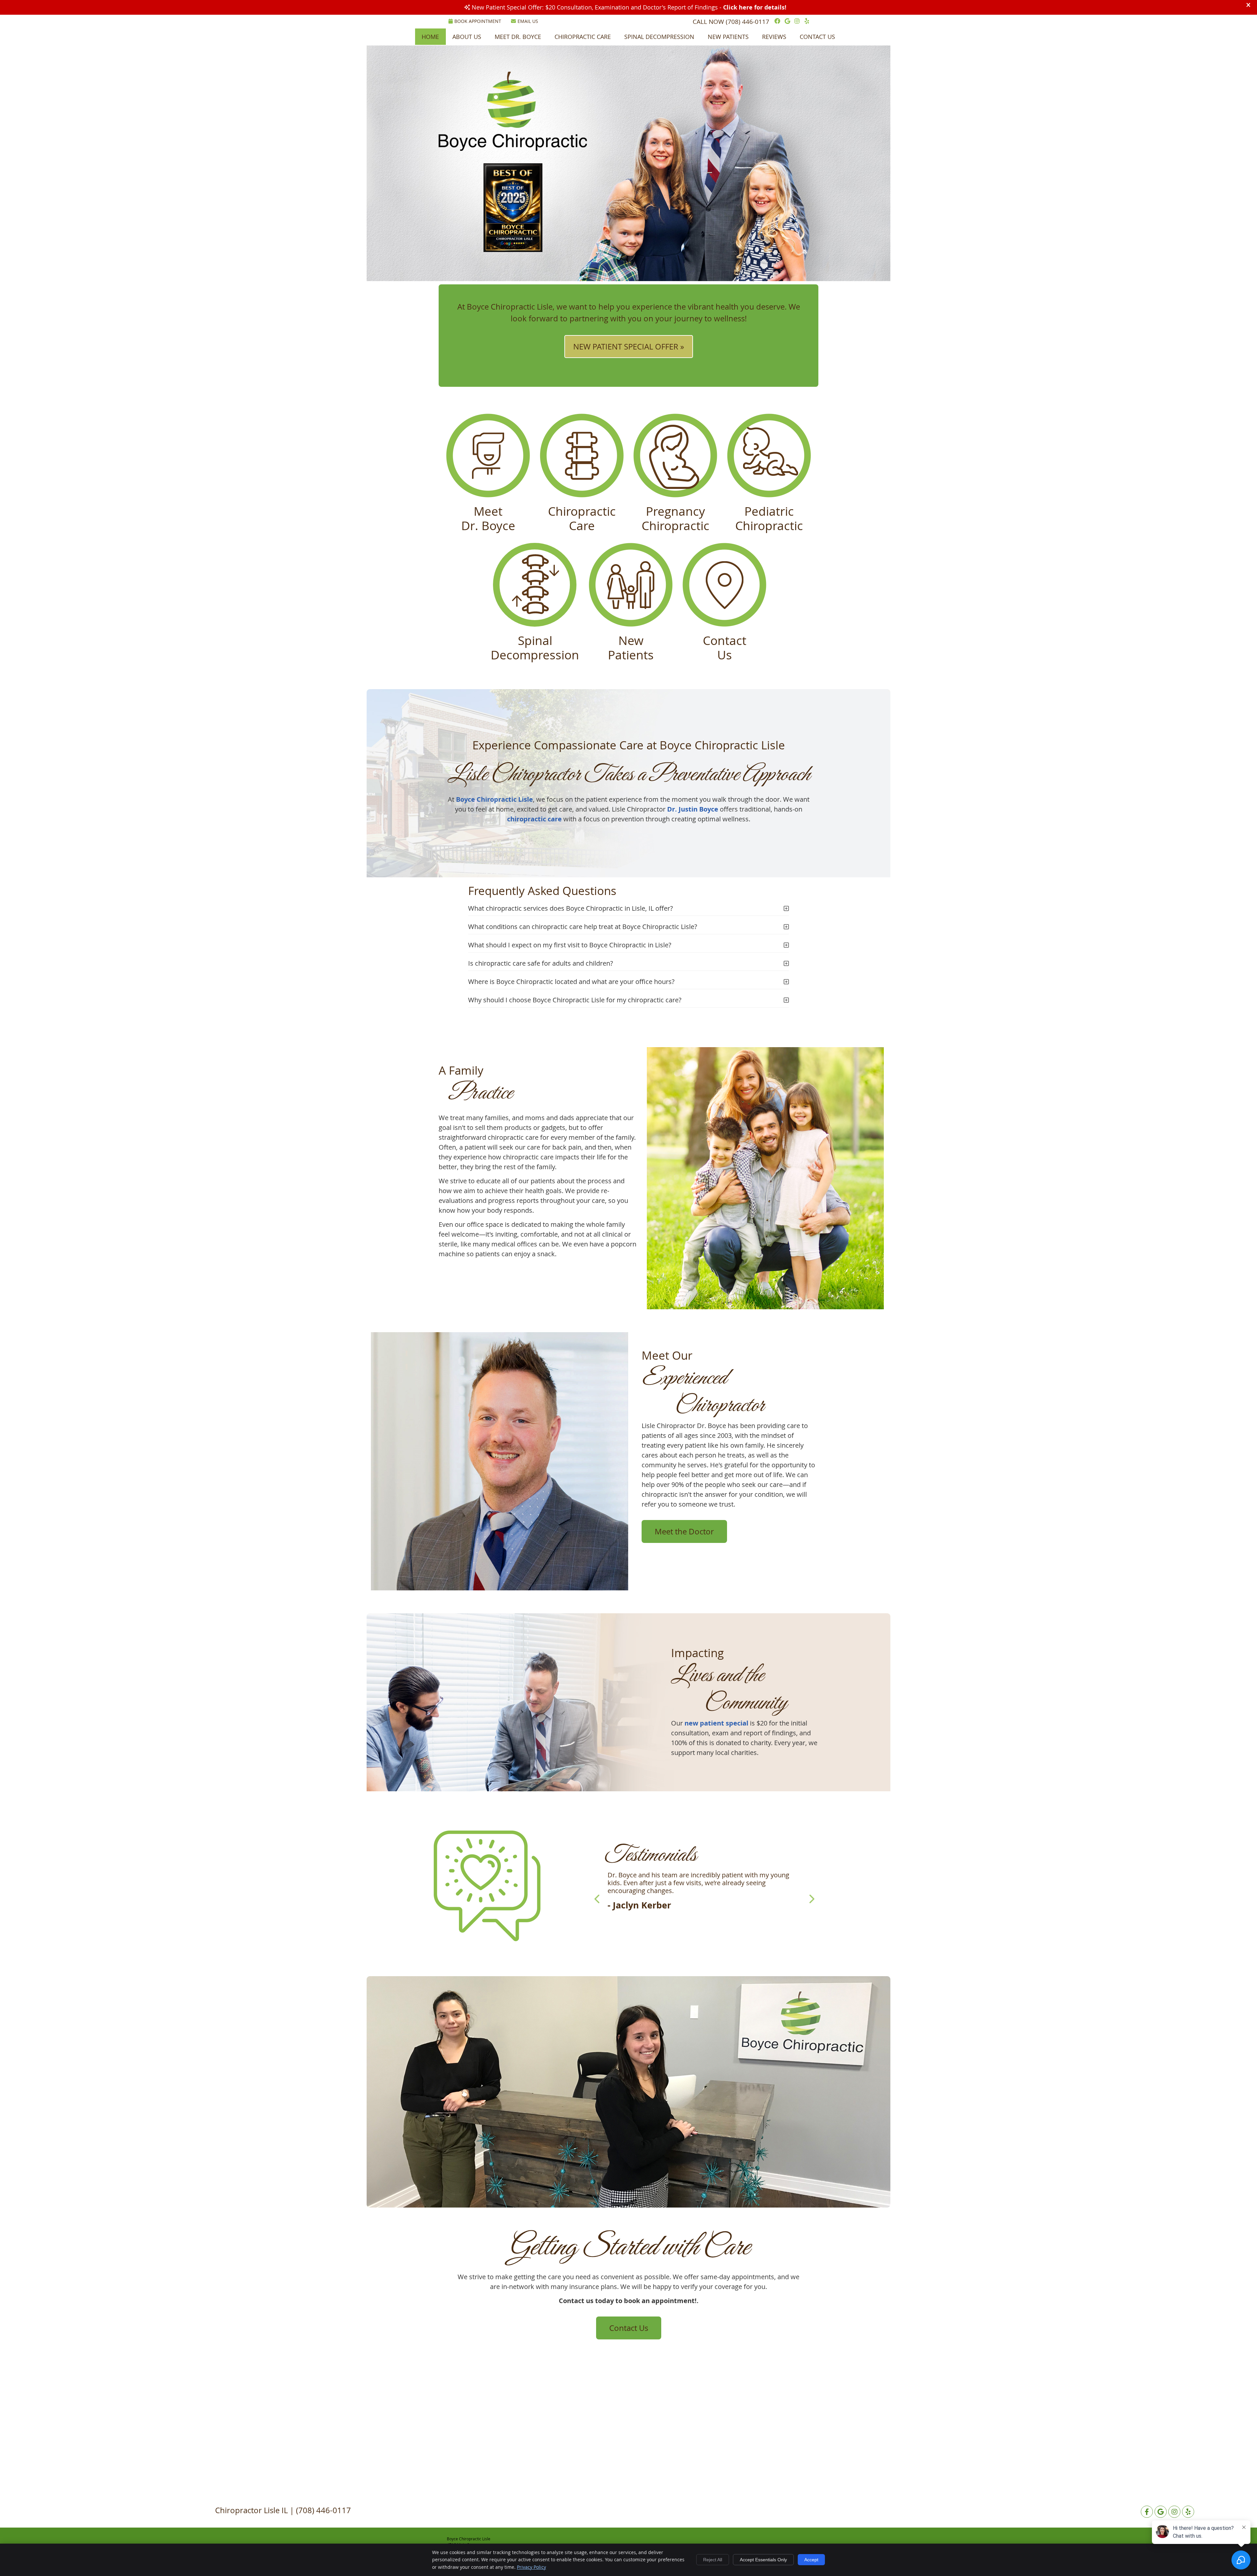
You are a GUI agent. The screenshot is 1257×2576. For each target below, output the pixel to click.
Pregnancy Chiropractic (675, 518)
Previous (598, 1899)
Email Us (528, 21)
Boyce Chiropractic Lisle (494, 799)
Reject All (713, 2560)
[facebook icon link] (1147, 2512)
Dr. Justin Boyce (693, 809)
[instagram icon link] (1174, 2512)
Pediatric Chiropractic (769, 518)
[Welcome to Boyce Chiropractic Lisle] (513, 148)
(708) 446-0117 (747, 22)
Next (811, 1899)
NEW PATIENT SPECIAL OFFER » (629, 347)
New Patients (728, 37)
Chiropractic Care (583, 37)
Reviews (774, 37)
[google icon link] (1161, 2512)
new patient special (716, 1723)
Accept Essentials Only (763, 2560)
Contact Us (817, 37)
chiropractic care (534, 819)
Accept (811, 2560)
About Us (467, 37)
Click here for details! (755, 7)
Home (430, 37)
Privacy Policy (531, 2567)
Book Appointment (478, 21)
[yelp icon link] (1188, 2512)
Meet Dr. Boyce (518, 37)
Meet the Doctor (684, 1531)
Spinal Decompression (659, 37)
